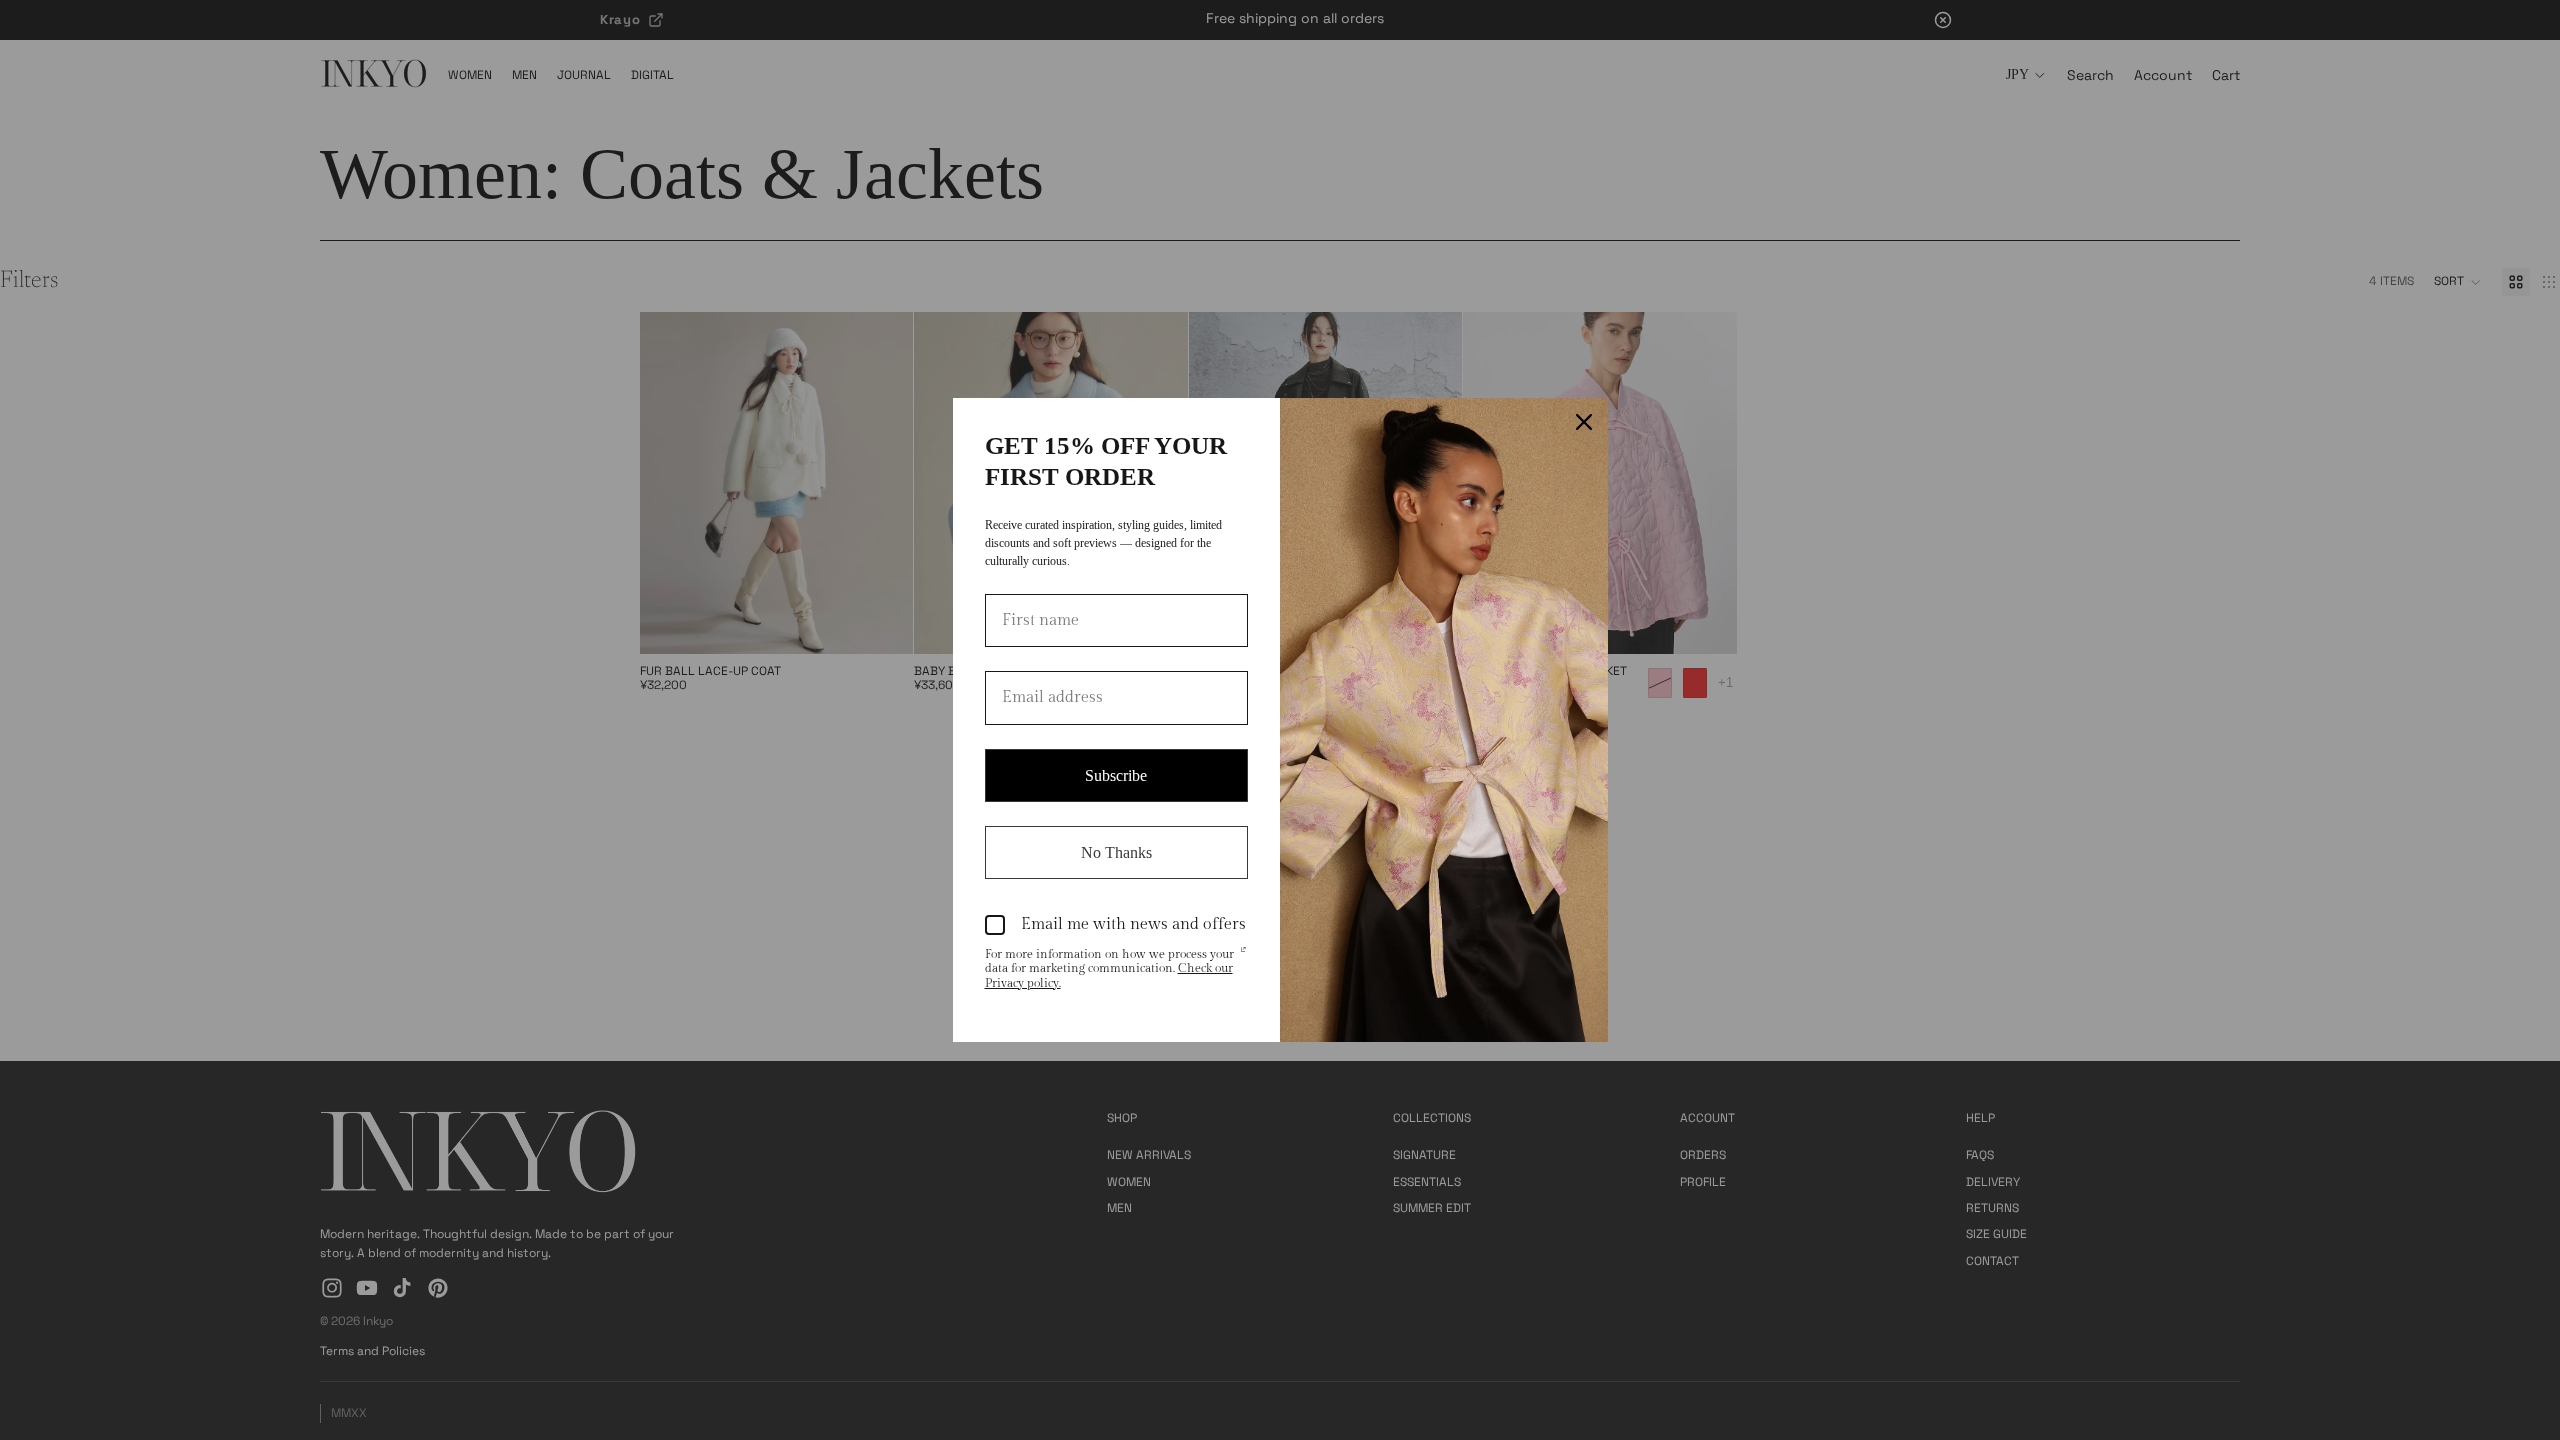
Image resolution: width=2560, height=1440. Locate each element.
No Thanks (1116, 852)
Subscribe (1116, 775)
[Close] (1584, 422)
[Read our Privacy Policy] (1243, 956)
